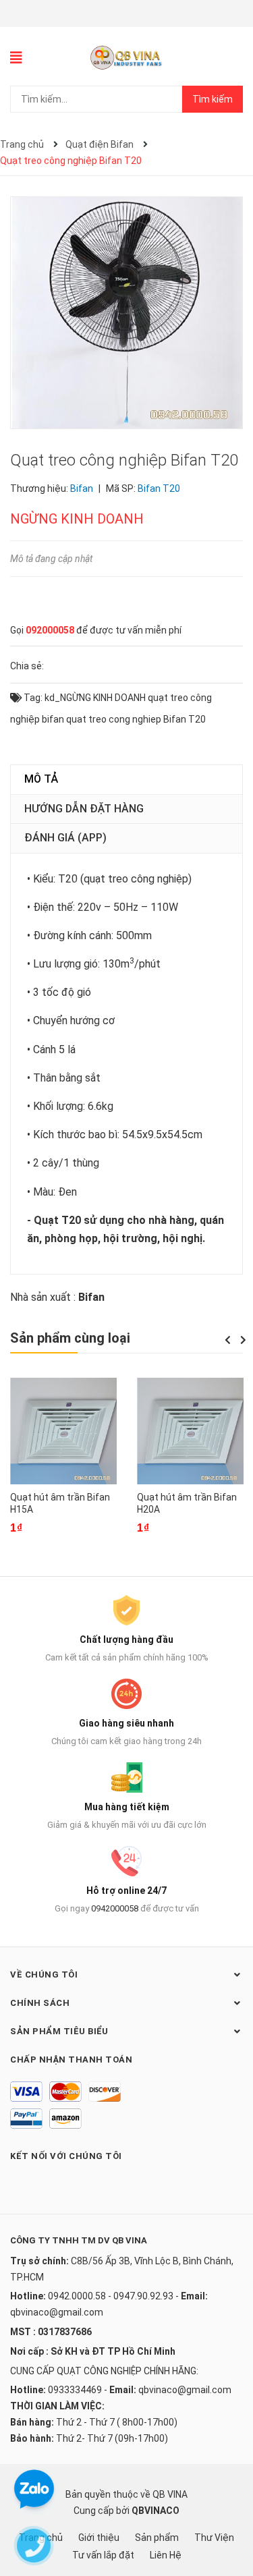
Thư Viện (214, 2538)
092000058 (50, 630)
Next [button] (243, 1340)
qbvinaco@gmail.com (57, 2312)
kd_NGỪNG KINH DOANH (95, 698)
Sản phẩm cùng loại (70, 1338)
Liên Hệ (166, 2555)
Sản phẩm (157, 2538)
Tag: (32, 698)
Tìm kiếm (213, 99)
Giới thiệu (99, 2538)
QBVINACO (156, 2511)
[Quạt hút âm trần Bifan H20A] (190, 1431)
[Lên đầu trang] (229, 2512)
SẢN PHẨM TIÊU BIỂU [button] (59, 2031)
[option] (63, 1465)
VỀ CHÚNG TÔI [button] (44, 1975)
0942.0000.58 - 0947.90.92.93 (111, 2296)
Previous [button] (227, 1340)
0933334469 (75, 2390)
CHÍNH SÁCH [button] (40, 2003)
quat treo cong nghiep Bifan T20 (136, 719)
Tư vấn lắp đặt (103, 2555)
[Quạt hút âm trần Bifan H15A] (63, 1431)
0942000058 (115, 1908)
